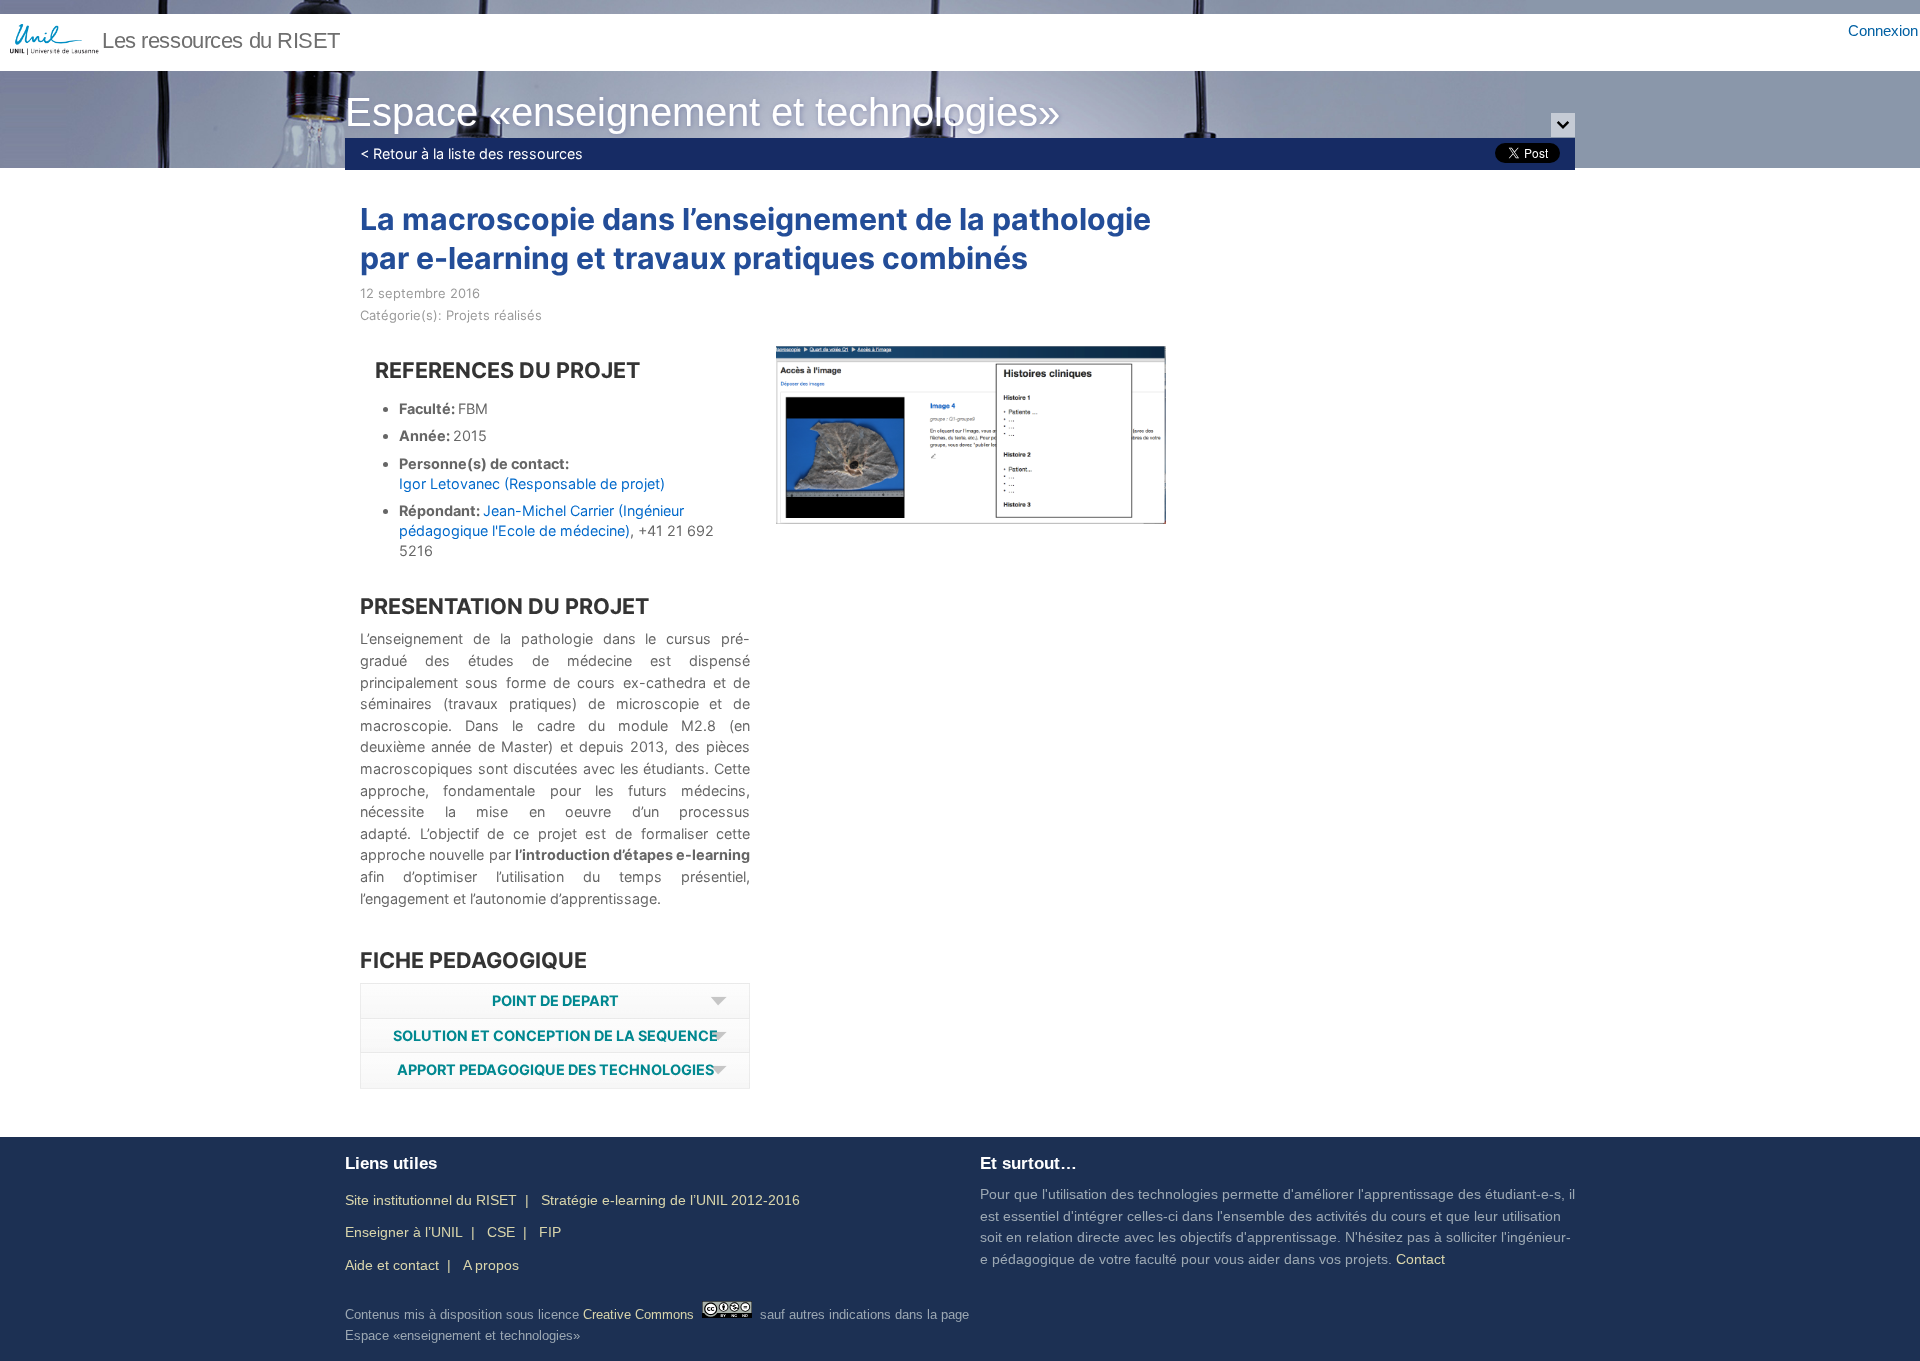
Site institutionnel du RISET (431, 1200)
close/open (1563, 126)
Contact (1420, 1259)
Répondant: (441, 510)
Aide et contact (392, 1265)
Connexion (1883, 30)
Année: (426, 435)
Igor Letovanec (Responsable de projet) (532, 483)
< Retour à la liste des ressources (471, 153)
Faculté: (428, 408)
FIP (550, 1232)
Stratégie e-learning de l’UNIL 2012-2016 (670, 1200)
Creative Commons (638, 1313)
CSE (501, 1232)
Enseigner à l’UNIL (404, 1232)
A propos (491, 1265)
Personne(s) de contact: (484, 463)
